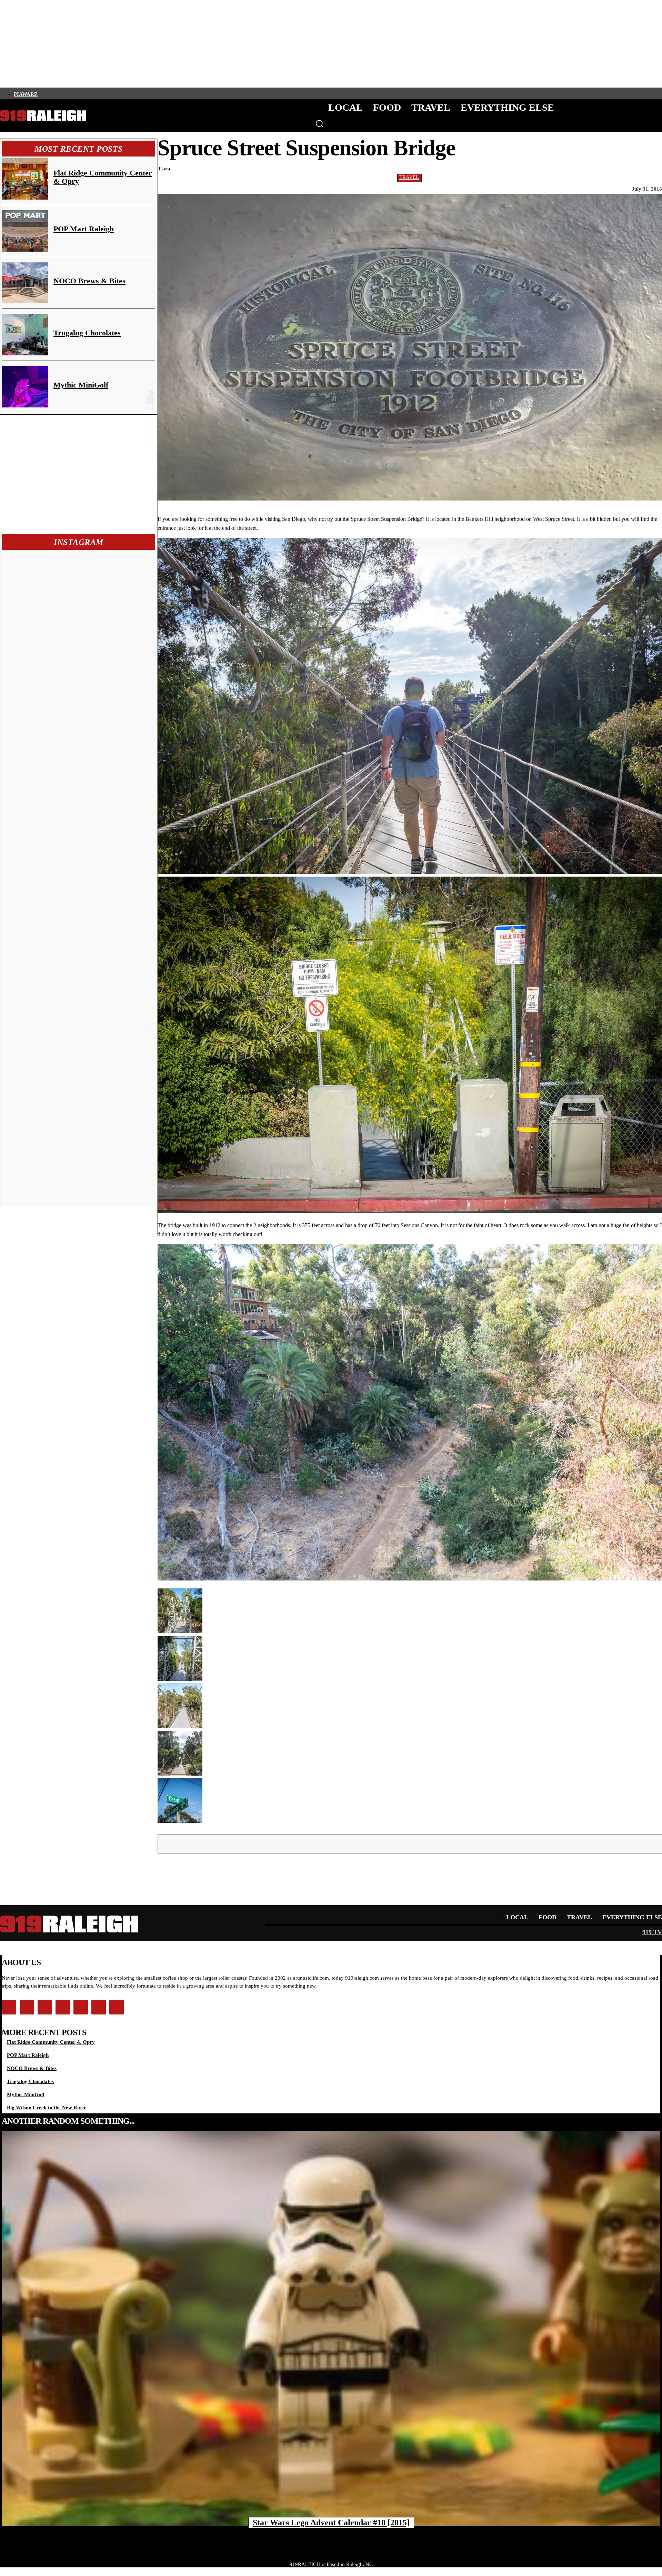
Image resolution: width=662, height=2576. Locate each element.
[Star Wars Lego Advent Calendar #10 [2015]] (331, 2328)
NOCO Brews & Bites (89, 281)
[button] (319, 123)
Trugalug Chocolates (87, 333)
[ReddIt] (460, 1843)
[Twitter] (65, 93)
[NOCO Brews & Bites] (25, 283)
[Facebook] (42, 93)
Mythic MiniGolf (81, 385)
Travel (409, 177)
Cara (164, 169)
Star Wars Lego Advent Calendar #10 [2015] (331, 2523)
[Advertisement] (79, 473)
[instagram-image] (41, 591)
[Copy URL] (509, 1843)
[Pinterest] (410, 1843)
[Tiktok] (77, 93)
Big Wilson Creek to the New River (47, 2108)
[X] (385, 1843)
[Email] (435, 1843)
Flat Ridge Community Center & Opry (103, 177)
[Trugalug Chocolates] (25, 335)
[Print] (484, 1843)
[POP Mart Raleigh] (25, 231)
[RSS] (112, 93)
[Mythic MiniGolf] (25, 387)
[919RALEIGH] (43, 116)
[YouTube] (100, 93)
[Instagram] (53, 93)
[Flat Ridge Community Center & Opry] (25, 179)
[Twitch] (89, 93)
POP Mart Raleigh (84, 229)
